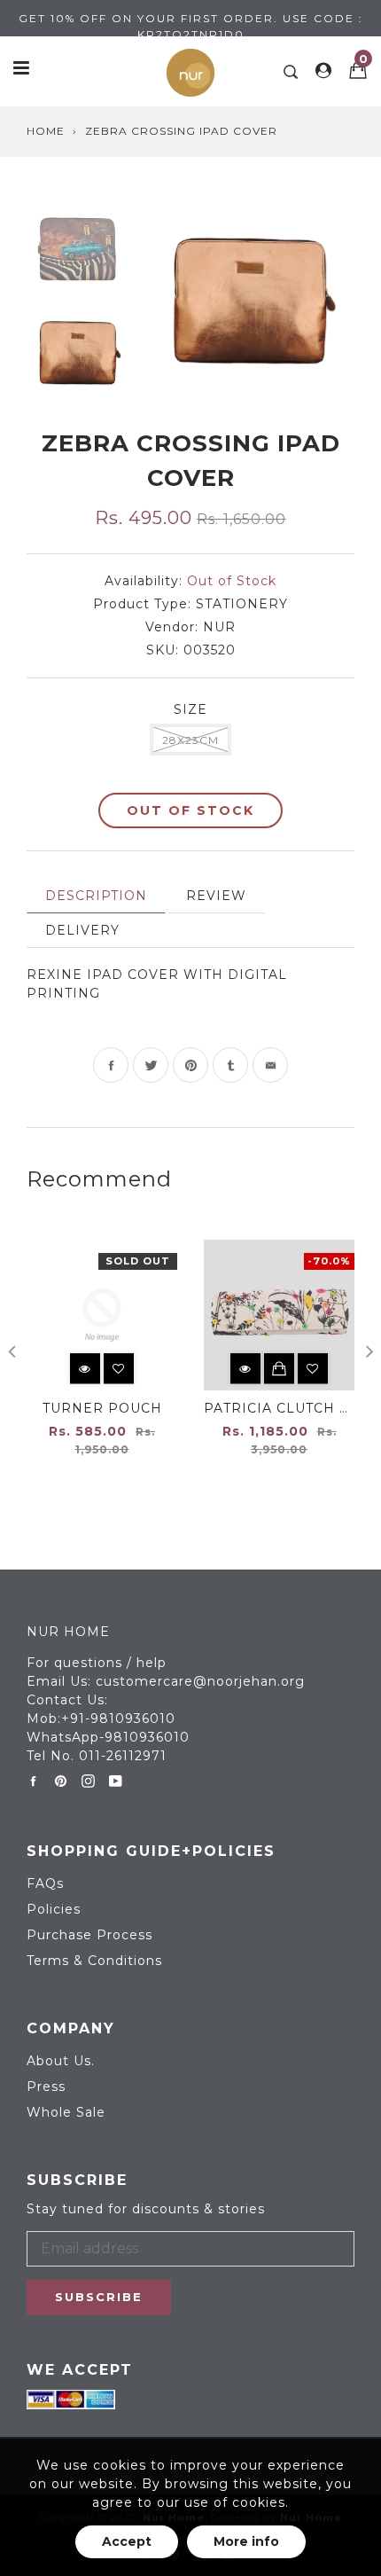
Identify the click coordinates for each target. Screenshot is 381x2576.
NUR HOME (68, 1632)
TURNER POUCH (102, 1408)
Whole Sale (66, 2112)
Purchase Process (89, 1935)
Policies (54, 1909)
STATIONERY (242, 604)
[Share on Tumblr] (230, 1065)
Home (46, 131)
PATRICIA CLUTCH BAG (287, 1408)
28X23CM (190, 740)
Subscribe (99, 2297)
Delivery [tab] (82, 930)
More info (246, 2541)
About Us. (61, 2061)
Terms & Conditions (94, 1961)
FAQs (45, 1883)
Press (46, 2087)
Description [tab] (96, 896)
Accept (127, 2541)
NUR (219, 627)
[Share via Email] (270, 1065)
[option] (251, 296)
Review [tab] (216, 896)
